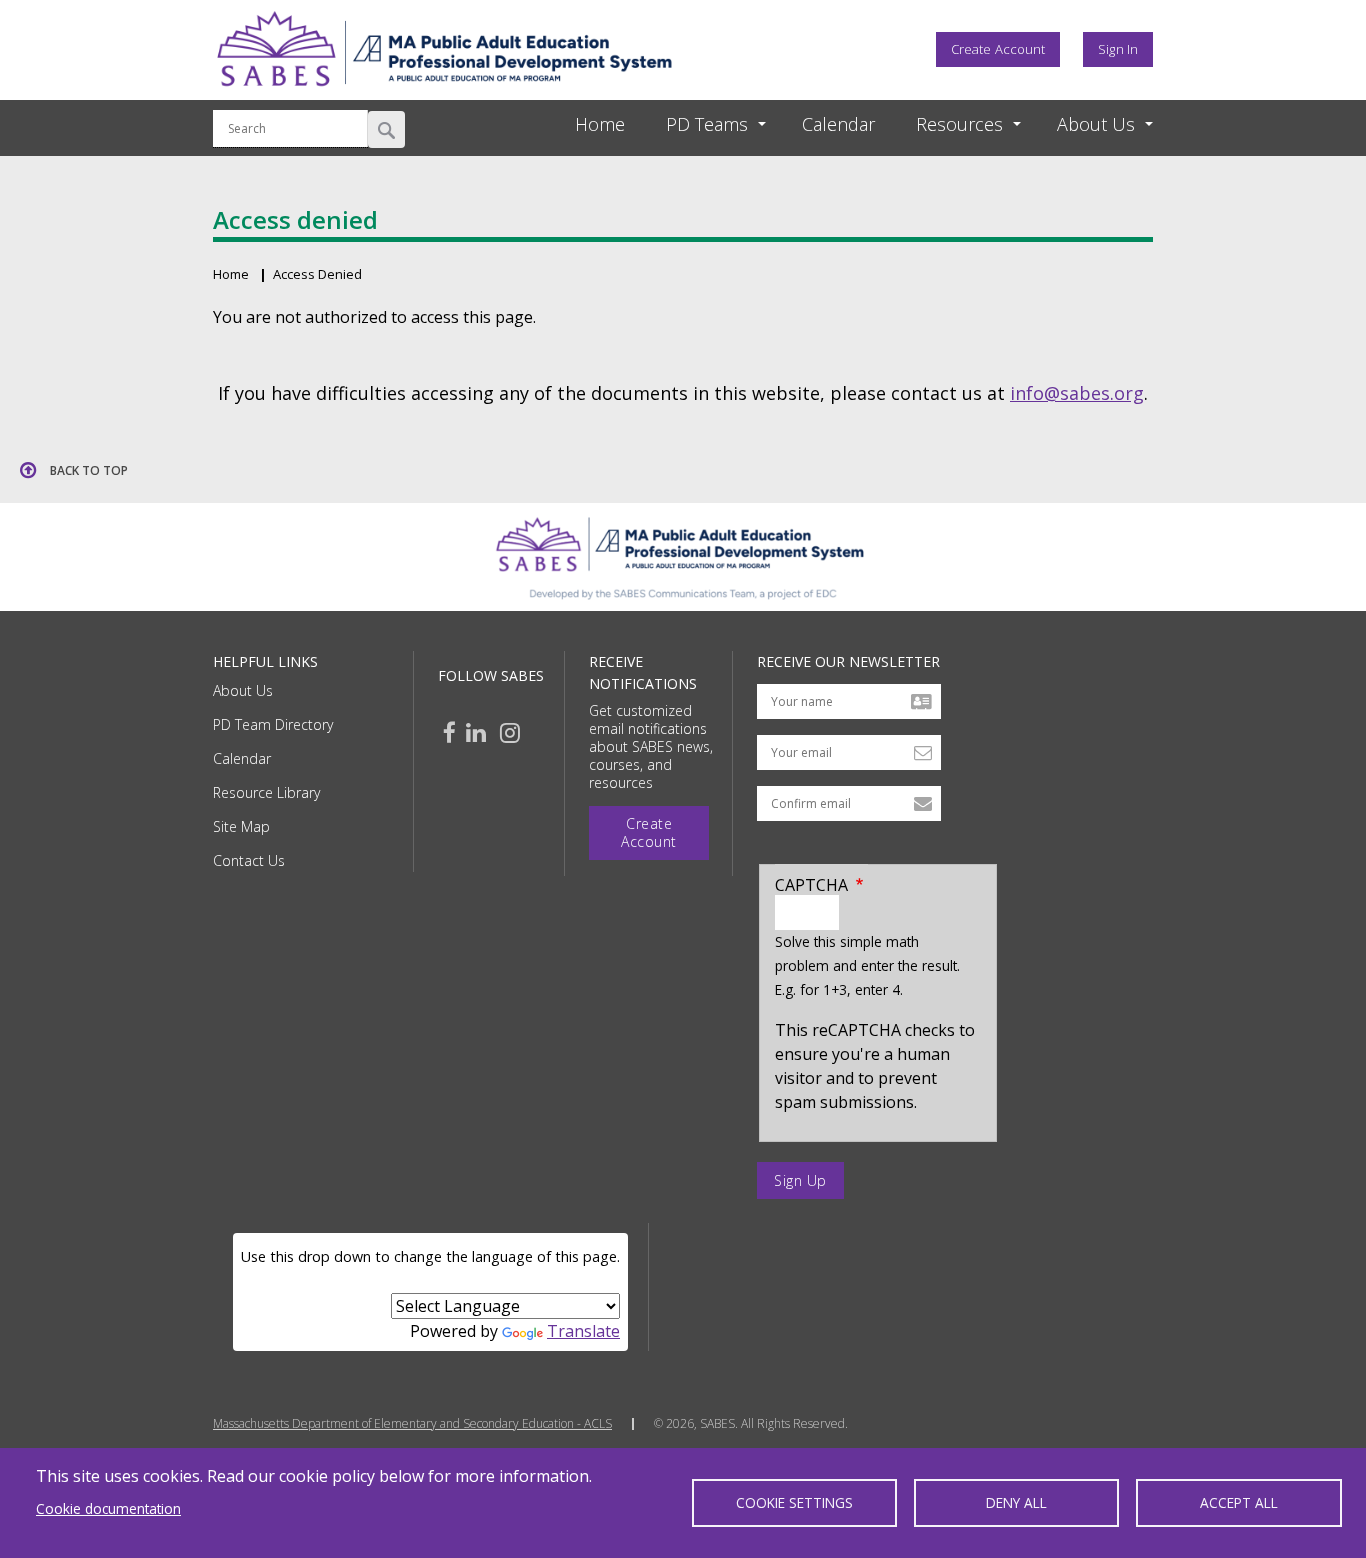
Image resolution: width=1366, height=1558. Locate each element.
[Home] (444, 93)
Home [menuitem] (600, 124)
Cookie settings (794, 1502)
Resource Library (266, 792)
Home (231, 274)
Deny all (1016, 1502)
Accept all (1239, 1502)
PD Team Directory (273, 724)
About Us (243, 690)
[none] (698, 124)
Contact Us (249, 860)
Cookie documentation (108, 1508)
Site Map (241, 826)
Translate (583, 1331)
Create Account (998, 49)
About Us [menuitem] (1096, 124)
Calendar (242, 758)
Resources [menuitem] (959, 124)
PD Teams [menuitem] (707, 124)
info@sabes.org (1077, 393)
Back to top (89, 470)
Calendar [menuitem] (838, 124)
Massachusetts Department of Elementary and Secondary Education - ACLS (412, 1424)
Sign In (1118, 49)
